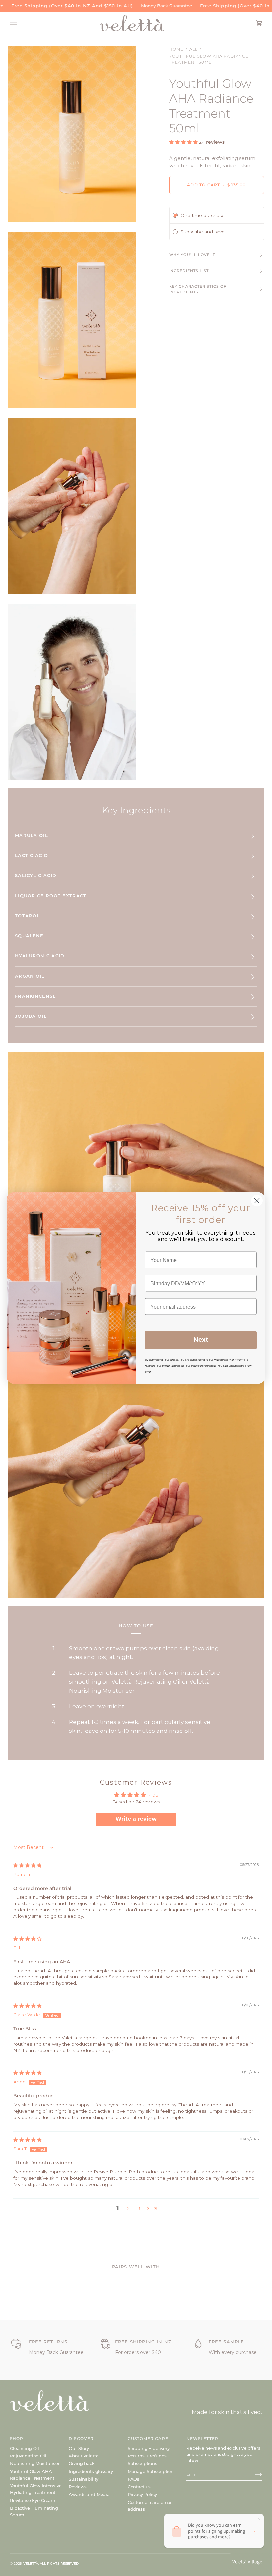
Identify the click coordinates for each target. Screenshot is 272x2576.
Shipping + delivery (149, 2448)
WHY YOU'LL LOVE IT (192, 255)
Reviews (78, 2487)
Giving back (81, 2463)
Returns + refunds (147, 2456)
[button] (184, 142)
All (194, 49)
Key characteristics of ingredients (198, 289)
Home (176, 49)
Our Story (79, 2448)
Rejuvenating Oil (28, 2456)
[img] (28, 1865)
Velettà (31, 2564)
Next (201, 1340)
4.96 (153, 1795)
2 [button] (128, 2208)
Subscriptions (142, 2463)
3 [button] (139, 2208)
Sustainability (83, 2479)
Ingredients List (189, 271)
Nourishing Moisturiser (35, 2463)
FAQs (134, 2479)
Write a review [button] (136, 1819)
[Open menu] (20, 23)
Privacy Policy (142, 2494)
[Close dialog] (257, 1201)
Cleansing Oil (25, 2448)
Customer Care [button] (148, 2438)
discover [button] (81, 2438)
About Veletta (83, 2456)
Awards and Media (89, 2494)
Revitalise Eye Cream (33, 2500)
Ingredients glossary (91, 2471)
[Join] (253, 2474)
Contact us (139, 2487)
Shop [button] (17, 2438)
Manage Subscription (151, 2471)
